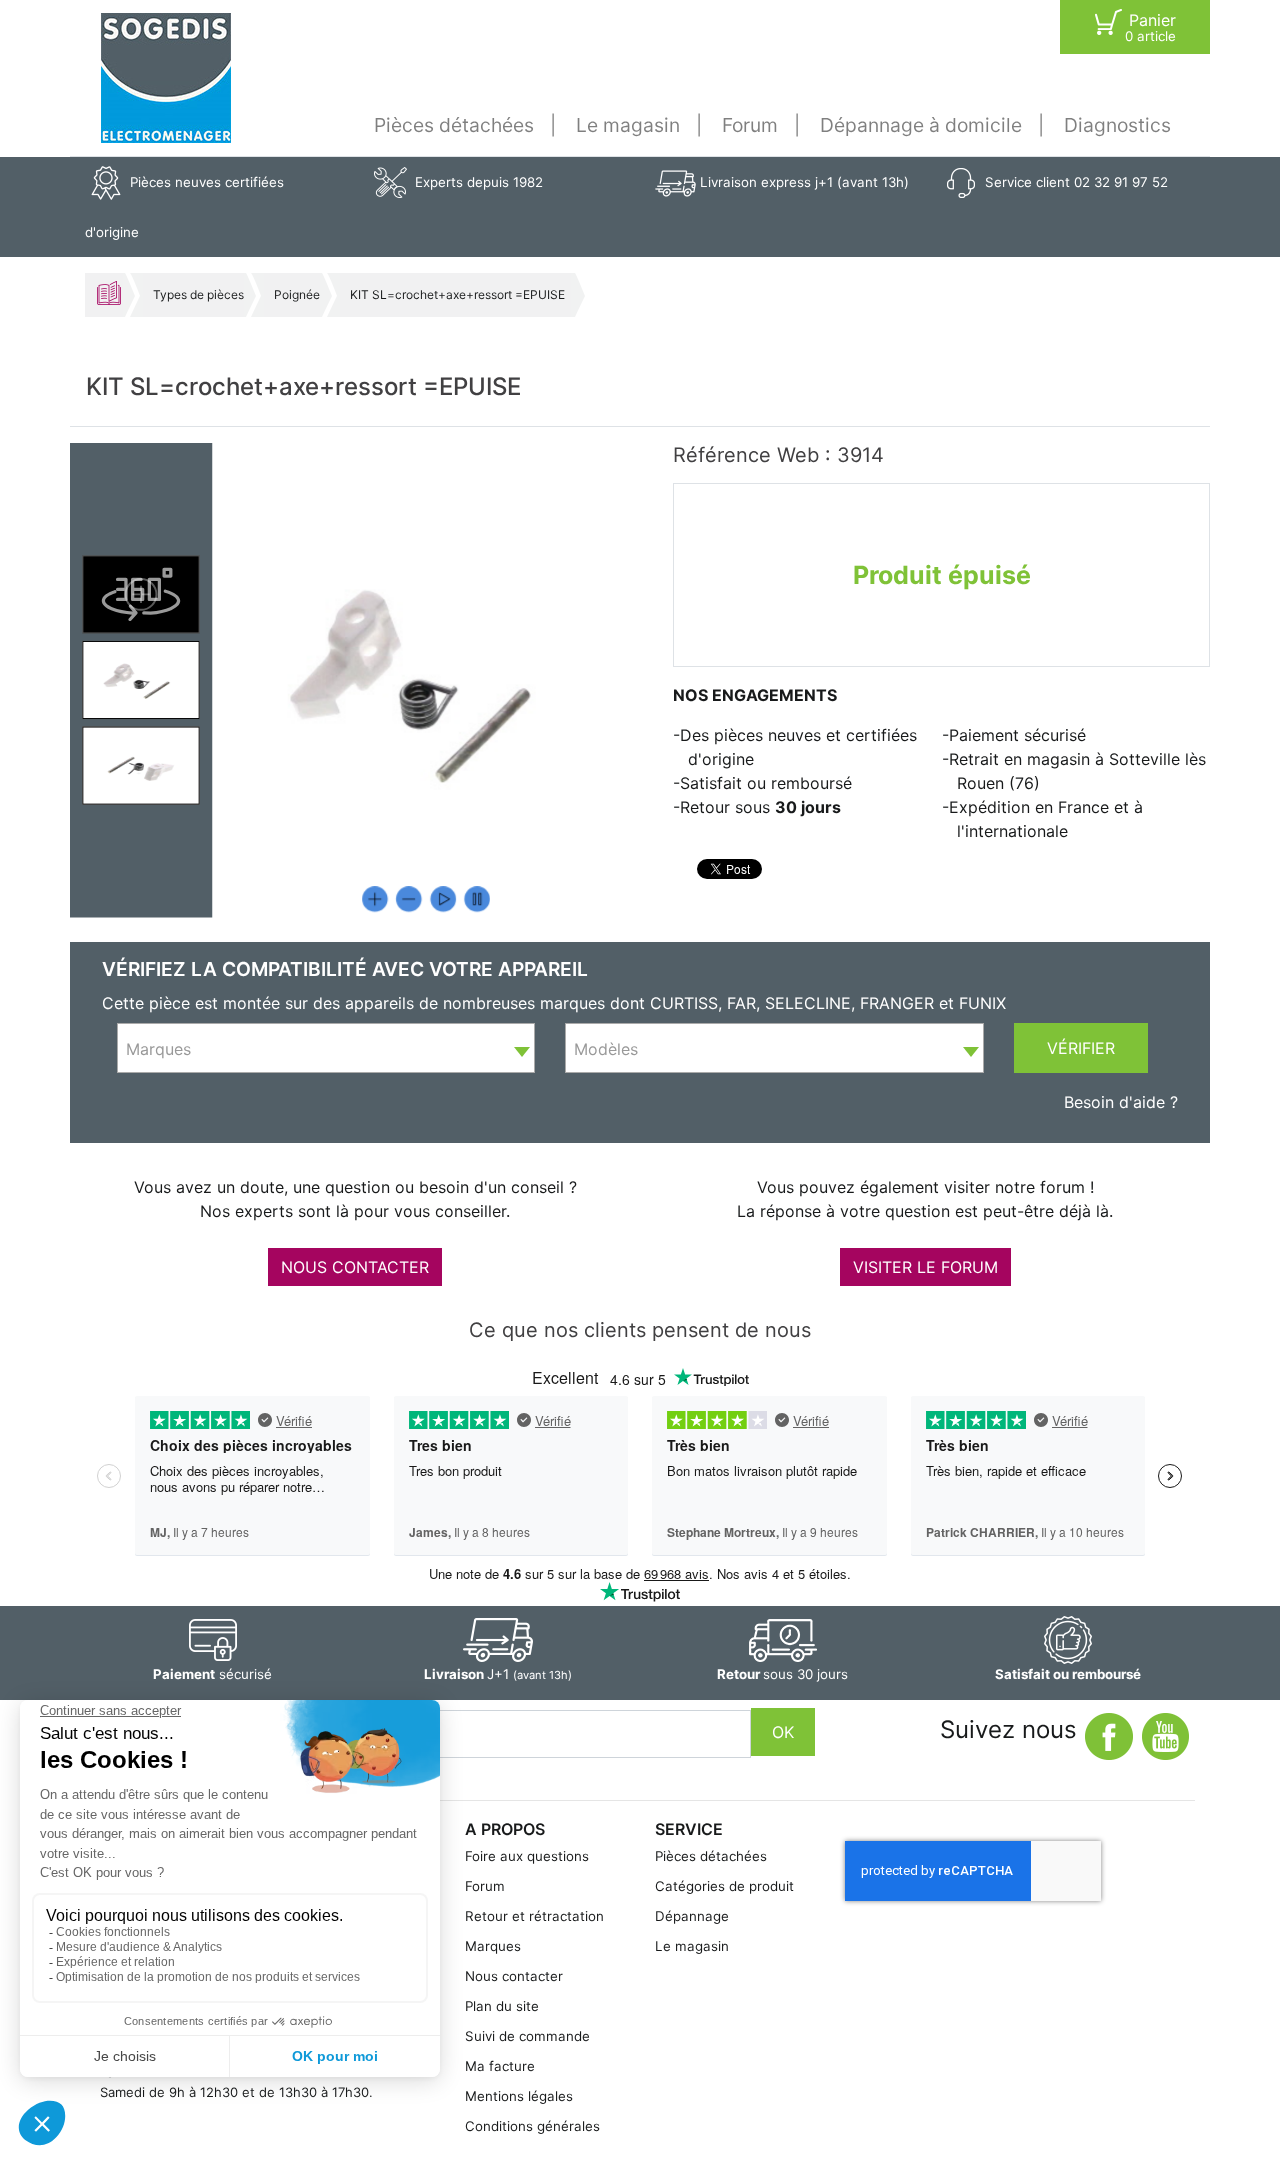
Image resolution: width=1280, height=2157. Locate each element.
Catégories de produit (724, 1886)
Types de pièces (198, 294)
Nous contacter (514, 1976)
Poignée (297, 294)
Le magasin (628, 125)
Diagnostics (1117, 125)
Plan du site (502, 2006)
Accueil (109, 293)
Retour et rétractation (534, 1916)
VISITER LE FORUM (925, 1267)
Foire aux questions (527, 1856)
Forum (750, 125)
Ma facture (500, 2066)
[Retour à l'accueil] (166, 78)
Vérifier (1081, 1048)
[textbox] (326, 1049)
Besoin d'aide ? (1121, 1102)
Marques (493, 1946)
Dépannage (692, 1916)
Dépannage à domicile (921, 125)
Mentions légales (519, 2096)
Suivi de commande (527, 2036)
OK (783, 1732)
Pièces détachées (454, 125)
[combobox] (326, 1048)
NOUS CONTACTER (355, 1267)
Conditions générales (532, 2126)
